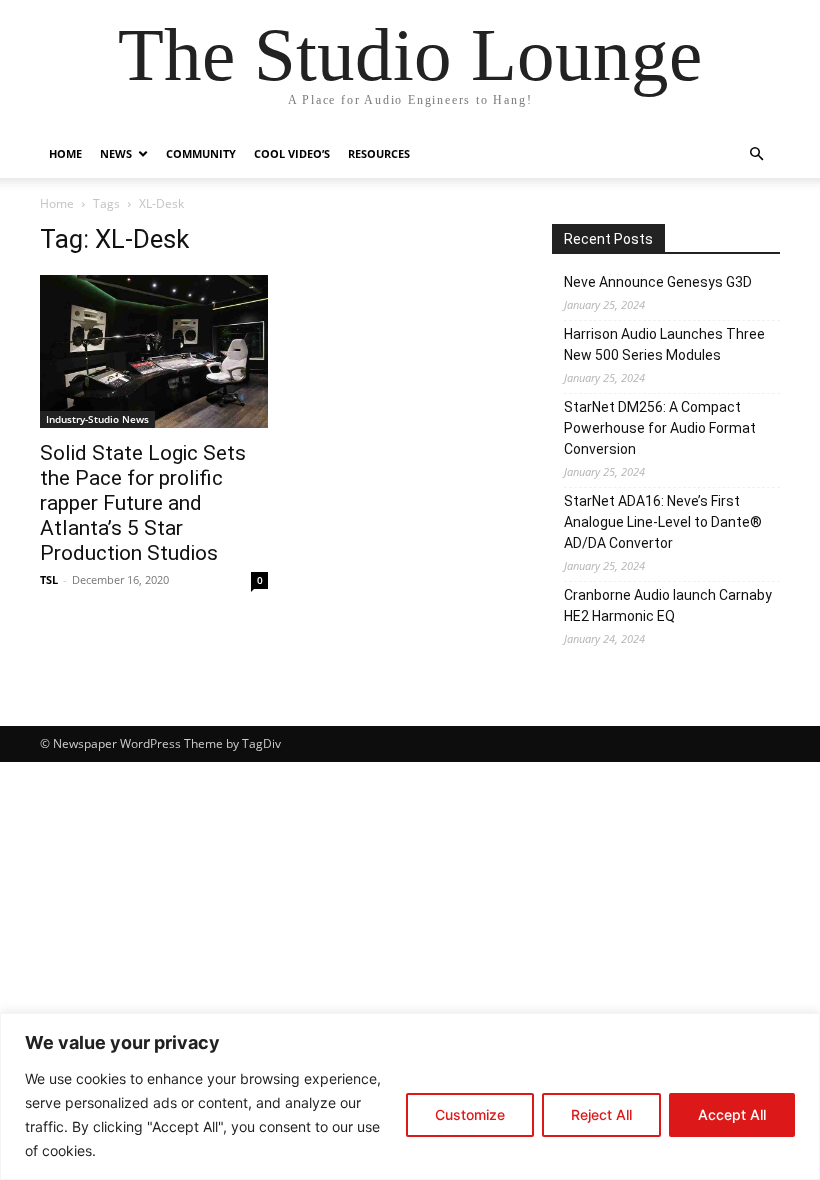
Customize (470, 1114)
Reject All (601, 1114)
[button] (756, 154)
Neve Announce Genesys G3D (658, 282)
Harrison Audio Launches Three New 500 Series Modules (664, 344)
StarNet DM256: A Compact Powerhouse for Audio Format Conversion (660, 428)
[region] (410, 1096)
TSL (49, 579)
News (116, 153)
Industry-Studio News (97, 419)
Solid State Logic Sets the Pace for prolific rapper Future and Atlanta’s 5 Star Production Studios (143, 503)
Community (201, 153)
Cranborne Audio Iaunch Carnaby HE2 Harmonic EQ (668, 605)
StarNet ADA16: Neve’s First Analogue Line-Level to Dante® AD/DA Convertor (663, 522)
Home (65, 153)
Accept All (732, 1114)
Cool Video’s (292, 153)
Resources (379, 153)
